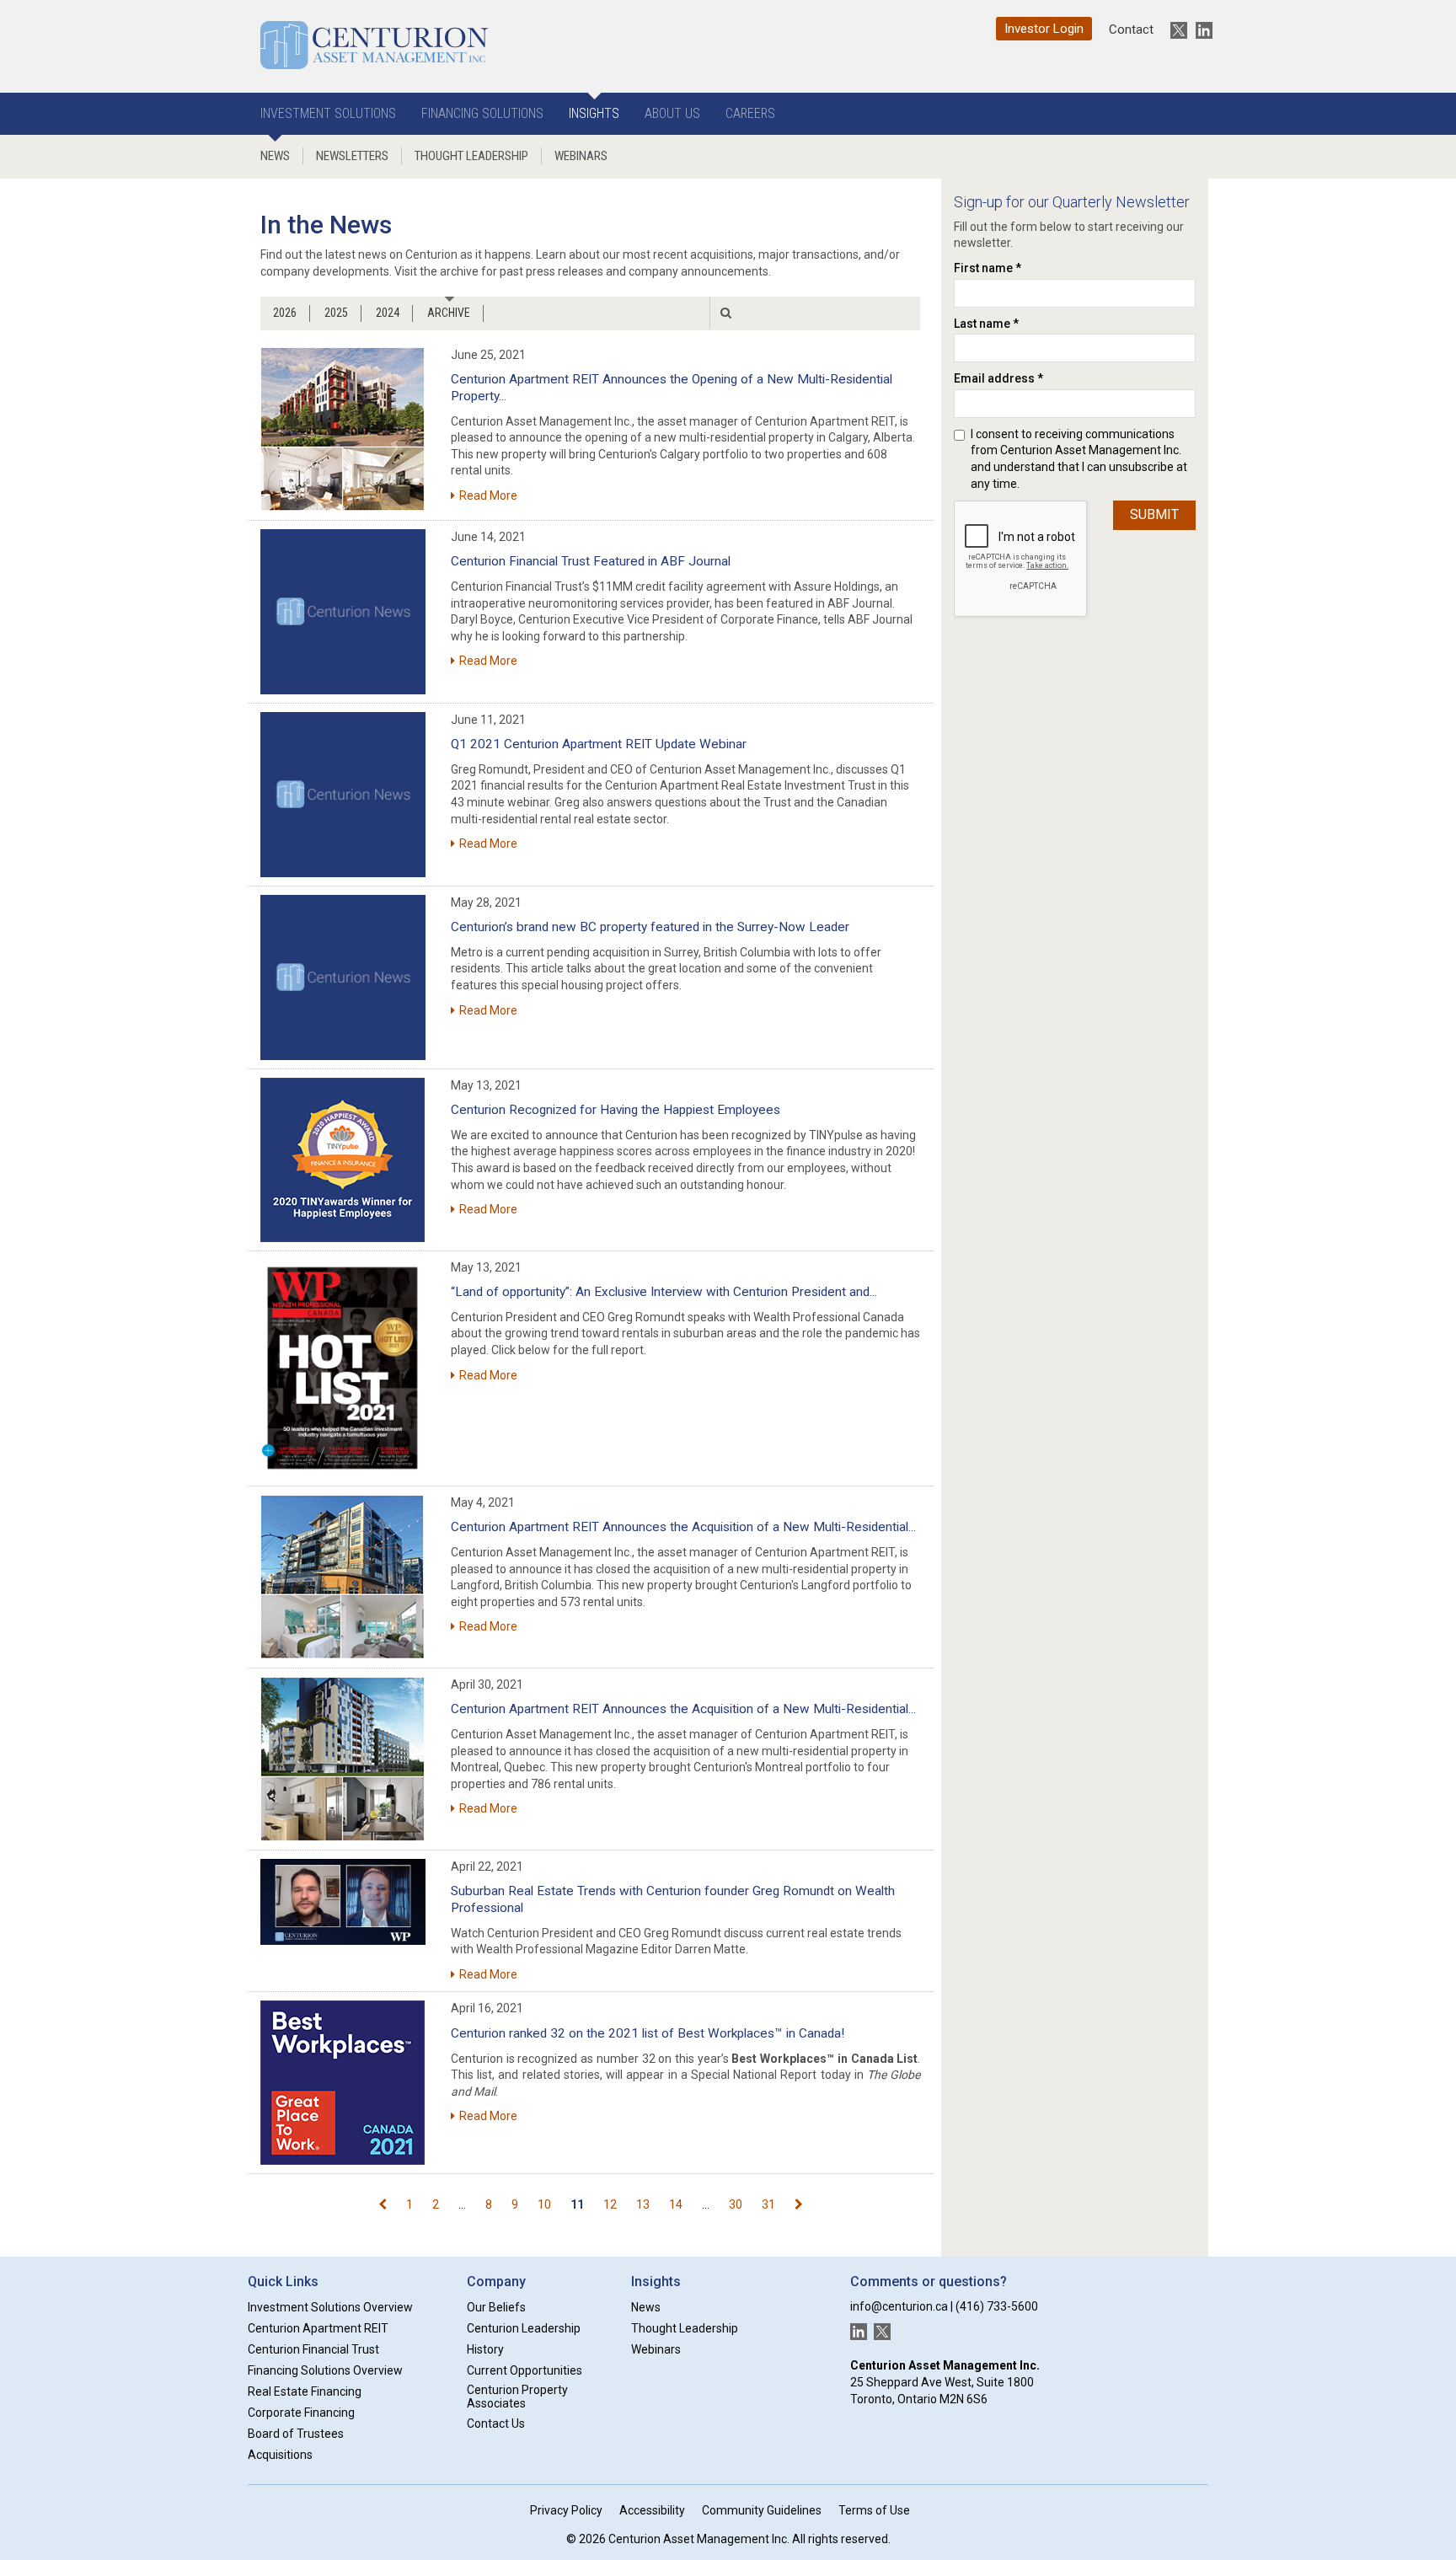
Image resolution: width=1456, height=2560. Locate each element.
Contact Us (496, 2423)
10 (544, 2204)
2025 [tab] (336, 313)
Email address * (998, 378)
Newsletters (352, 156)
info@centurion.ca (899, 2306)
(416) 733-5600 (997, 2306)
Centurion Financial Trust (313, 2349)
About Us (672, 113)
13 (643, 2204)
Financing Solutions (482, 113)
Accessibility (652, 2510)
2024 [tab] (388, 313)
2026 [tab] (285, 313)
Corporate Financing (301, 2413)
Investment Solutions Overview (330, 2307)
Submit (1154, 514)
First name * (988, 268)
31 (768, 2204)
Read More (488, 495)
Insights (594, 113)
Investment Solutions (328, 113)
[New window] (343, 612)
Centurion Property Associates (517, 2397)
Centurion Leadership (524, 2328)
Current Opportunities (525, 2370)
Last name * (986, 324)
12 (610, 2204)
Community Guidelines (762, 2510)
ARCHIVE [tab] (449, 313)
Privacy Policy (566, 2510)
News (275, 156)
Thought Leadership (471, 156)
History (485, 2349)
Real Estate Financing (305, 2391)
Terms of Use (874, 2510)
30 (736, 2204)
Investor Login (1044, 29)
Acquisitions (280, 2455)
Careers (750, 113)
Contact (1131, 29)
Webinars (581, 156)
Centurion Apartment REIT (318, 2328)
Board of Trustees (296, 2434)
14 (676, 2204)
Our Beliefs (496, 2307)
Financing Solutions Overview (325, 2370)
